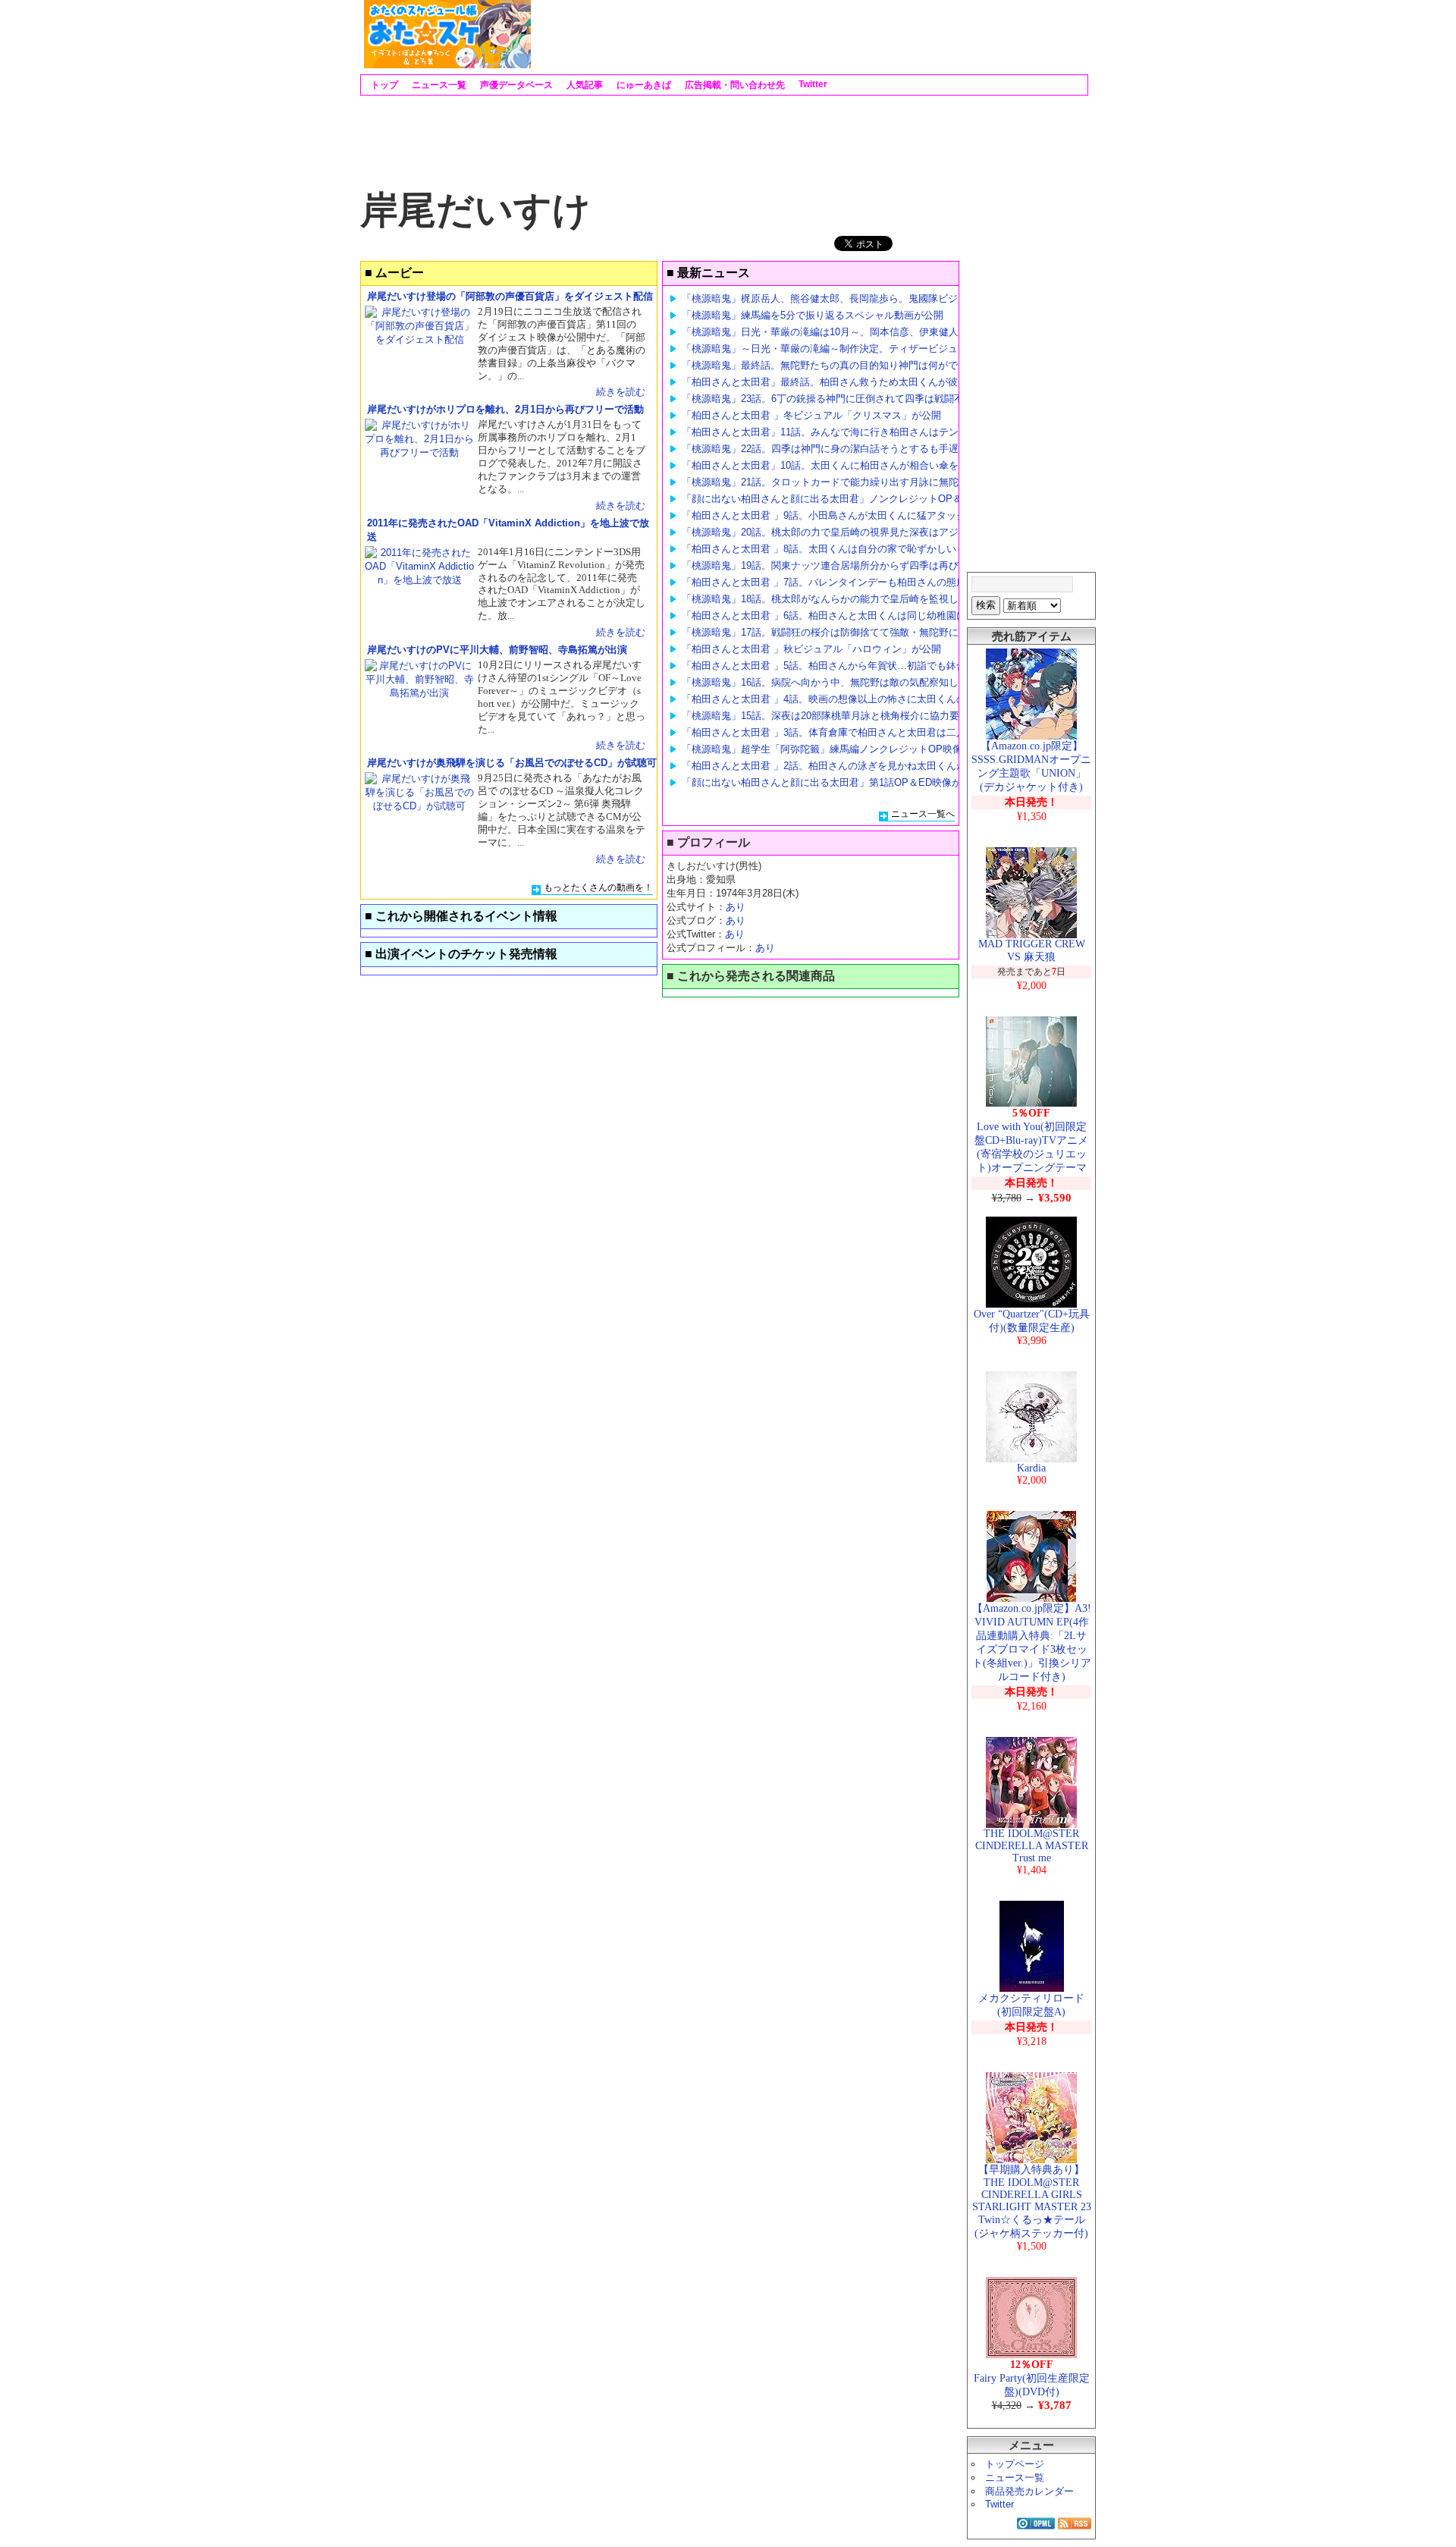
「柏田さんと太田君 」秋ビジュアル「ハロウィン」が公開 (811, 649)
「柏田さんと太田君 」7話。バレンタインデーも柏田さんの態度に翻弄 (839, 582)
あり (736, 907)
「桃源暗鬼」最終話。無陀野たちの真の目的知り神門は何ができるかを (839, 365)
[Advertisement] (808, 34)
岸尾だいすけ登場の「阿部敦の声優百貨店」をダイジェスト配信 (510, 296)
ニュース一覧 (438, 85)
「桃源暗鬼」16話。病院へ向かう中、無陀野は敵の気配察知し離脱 (830, 682)
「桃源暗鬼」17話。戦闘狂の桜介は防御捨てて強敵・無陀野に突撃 (830, 632)
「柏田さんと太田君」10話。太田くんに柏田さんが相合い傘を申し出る (840, 465)
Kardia (1031, 1468)
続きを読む (621, 392)
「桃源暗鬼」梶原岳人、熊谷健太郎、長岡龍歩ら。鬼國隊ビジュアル (835, 298)
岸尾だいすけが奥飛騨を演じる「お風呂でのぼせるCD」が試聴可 (512, 763)
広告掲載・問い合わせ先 (734, 85)
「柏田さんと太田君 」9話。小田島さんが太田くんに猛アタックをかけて (844, 515)
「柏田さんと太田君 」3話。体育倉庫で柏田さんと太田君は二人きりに (839, 732)
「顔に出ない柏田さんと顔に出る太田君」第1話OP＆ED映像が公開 (832, 782)
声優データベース (515, 85)
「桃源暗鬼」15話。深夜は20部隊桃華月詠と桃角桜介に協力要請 (825, 716)
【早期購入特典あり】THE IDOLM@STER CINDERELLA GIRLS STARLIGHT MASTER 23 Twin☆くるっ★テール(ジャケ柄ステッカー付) (1032, 2202)
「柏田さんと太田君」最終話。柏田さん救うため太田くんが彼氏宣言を (839, 382)
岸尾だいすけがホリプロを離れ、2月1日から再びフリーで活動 (505, 409)
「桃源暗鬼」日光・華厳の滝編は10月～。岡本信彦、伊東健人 (820, 332)
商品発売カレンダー (1029, 2491)
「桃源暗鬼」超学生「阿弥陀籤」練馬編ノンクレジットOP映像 (822, 749)
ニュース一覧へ (923, 814)
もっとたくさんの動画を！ (598, 887)
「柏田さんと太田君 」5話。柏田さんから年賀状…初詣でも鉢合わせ (834, 666)
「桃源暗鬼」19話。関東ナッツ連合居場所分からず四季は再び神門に (835, 565)
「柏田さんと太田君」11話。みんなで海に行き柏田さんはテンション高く (845, 432)
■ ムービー (394, 273)
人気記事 (584, 85)
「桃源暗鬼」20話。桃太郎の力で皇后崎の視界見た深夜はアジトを (830, 532)
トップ (383, 85)
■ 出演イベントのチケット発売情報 (461, 954)
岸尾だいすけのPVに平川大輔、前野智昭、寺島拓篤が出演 (497, 650)
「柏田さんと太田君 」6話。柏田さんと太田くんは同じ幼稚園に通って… (844, 616)
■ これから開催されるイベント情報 (461, 916)
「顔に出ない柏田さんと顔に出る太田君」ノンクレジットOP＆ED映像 (839, 499)
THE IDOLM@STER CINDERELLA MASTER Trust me (1032, 1846)
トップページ (1015, 2464)
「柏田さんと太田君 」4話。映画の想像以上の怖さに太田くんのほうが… (844, 699)
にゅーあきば (643, 85)
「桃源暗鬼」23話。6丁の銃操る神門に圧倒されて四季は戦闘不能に (833, 399)
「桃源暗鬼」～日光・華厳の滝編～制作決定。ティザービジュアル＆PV (841, 349)
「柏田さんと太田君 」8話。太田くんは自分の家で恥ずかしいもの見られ (844, 549)
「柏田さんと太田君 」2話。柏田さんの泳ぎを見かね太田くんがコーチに (844, 766)
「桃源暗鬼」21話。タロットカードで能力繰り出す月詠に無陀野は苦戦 (840, 482)
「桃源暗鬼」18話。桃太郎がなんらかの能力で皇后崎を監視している (835, 599)
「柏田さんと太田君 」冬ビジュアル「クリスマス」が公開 (811, 415)
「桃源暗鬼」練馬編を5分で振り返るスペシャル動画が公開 (813, 315)
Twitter (812, 84)
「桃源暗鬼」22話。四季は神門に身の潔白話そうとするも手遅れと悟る (840, 449)
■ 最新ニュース (708, 273)
